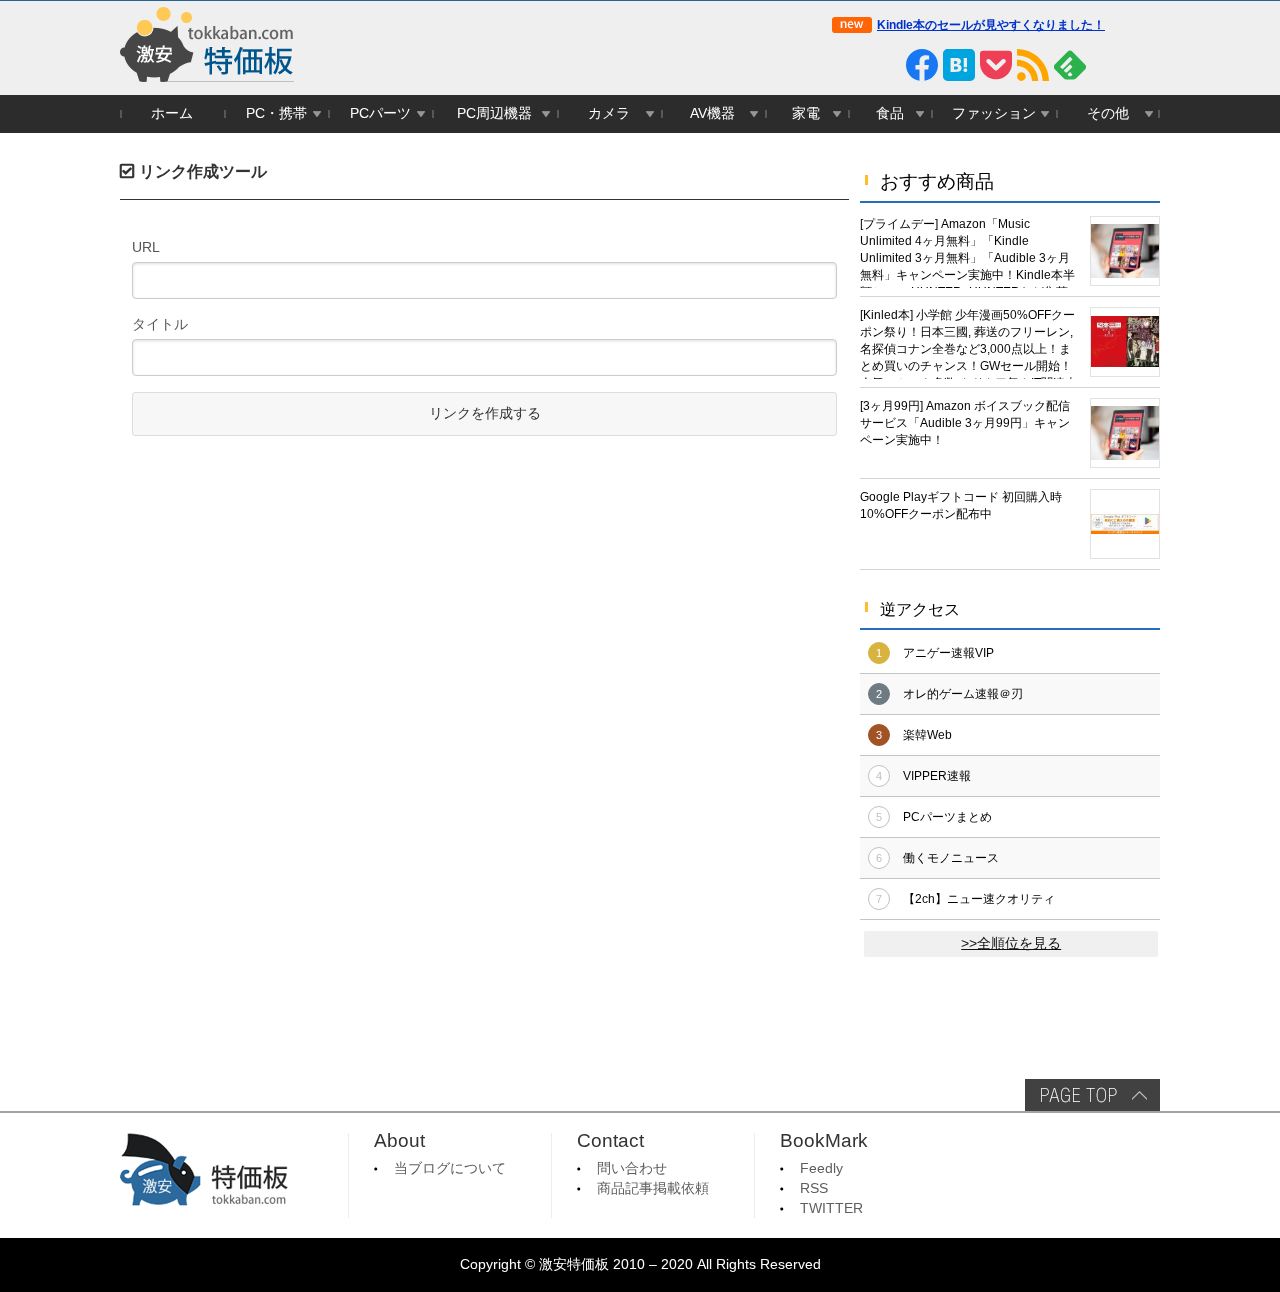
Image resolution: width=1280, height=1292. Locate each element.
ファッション (994, 113)
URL (146, 247)
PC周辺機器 (494, 113)
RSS (814, 1188)
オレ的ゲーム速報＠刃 (963, 694)
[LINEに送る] (885, 65)
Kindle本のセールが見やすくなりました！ (991, 25)
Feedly (821, 1168)
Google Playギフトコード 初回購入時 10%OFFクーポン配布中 (961, 505)
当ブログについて (450, 1168)
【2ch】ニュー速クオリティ (979, 899)
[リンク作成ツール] (1144, 65)
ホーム (172, 113)
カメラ (609, 113)
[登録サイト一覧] (1107, 65)
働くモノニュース (951, 858)
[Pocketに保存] (996, 65)
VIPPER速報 (937, 776)
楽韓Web (927, 735)
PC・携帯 (276, 113)
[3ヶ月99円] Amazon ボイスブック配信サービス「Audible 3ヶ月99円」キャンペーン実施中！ (965, 423)
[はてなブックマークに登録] (959, 65)
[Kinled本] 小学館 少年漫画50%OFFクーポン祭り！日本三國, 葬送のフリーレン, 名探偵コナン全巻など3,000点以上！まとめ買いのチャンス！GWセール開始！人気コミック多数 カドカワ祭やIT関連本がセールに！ (968, 343)
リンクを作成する (485, 413)
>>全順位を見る (1011, 943)
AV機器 (712, 113)
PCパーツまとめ (947, 817)
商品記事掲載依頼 (653, 1188)
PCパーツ (380, 113)
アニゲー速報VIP (948, 653)
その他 (1108, 113)
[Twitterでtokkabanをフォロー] (848, 65)
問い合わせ (632, 1168)
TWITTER (831, 1208)
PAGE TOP (1092, 1095)
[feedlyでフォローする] (1070, 65)
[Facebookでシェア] (922, 65)
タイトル (160, 324)
